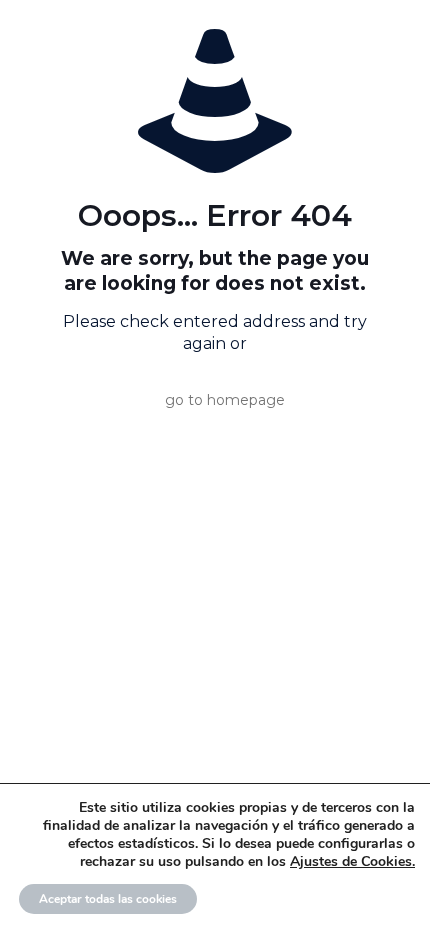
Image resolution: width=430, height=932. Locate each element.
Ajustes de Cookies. (352, 862)
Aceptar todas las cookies (108, 899)
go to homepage (225, 400)
